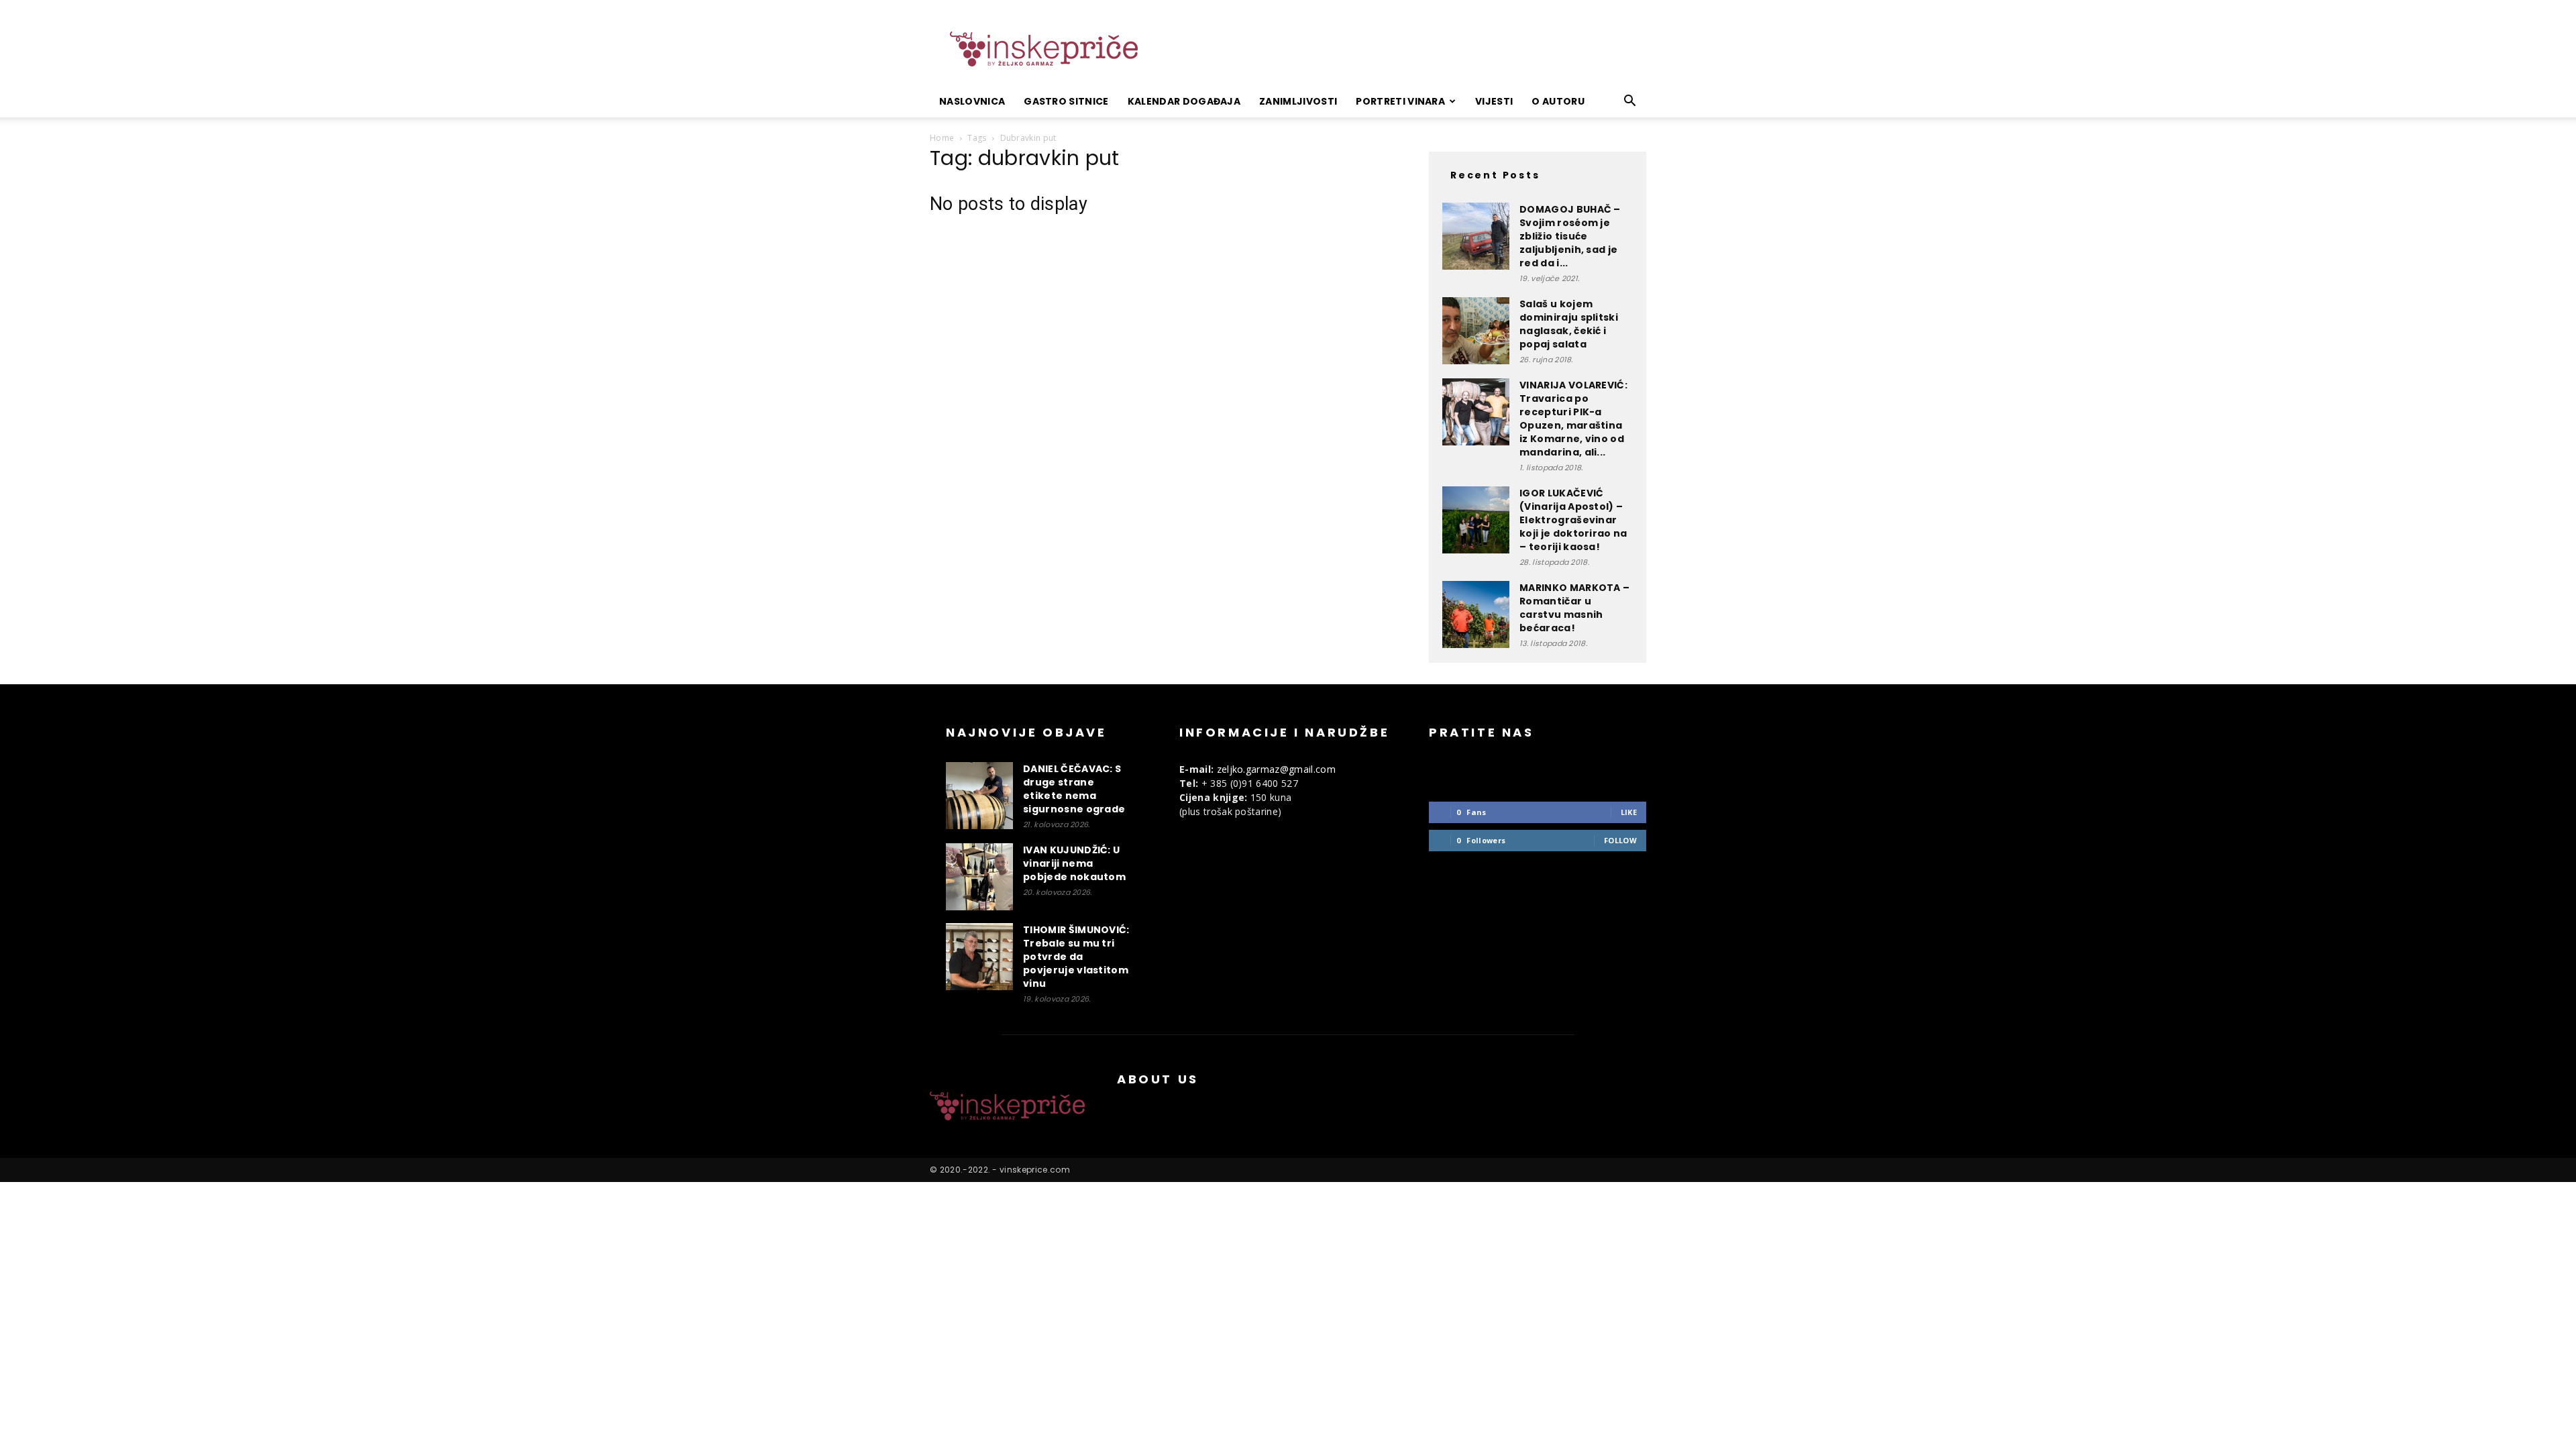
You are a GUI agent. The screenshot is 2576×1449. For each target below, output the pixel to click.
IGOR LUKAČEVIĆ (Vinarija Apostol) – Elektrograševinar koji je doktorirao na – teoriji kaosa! (1573, 520)
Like (1629, 812)
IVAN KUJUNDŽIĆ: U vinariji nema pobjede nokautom (1074, 863)
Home (942, 138)
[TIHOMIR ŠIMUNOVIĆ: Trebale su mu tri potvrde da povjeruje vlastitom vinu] (979, 957)
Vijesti (1494, 101)
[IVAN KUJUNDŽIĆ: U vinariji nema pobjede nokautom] (979, 877)
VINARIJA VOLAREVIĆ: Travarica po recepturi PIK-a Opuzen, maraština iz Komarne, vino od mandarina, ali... (1573, 419)
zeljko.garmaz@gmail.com (1276, 769)
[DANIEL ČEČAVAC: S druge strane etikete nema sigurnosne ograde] (979, 796)
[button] (1630, 102)
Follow (1620, 840)
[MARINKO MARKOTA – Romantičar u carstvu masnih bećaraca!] (1476, 614)
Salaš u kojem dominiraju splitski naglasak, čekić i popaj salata (1569, 324)
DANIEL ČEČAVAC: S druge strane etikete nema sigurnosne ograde (1074, 789)
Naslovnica (972, 101)
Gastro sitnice (1066, 101)
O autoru (1558, 101)
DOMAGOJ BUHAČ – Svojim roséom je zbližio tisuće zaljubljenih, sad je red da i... (1570, 236)
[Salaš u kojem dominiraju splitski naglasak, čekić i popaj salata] (1476, 331)
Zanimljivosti (1298, 101)
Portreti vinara (1400, 101)
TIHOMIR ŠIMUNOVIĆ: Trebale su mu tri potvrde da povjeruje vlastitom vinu (1076, 957)
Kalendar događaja (1184, 101)
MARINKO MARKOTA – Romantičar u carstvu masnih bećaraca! (1574, 608)
